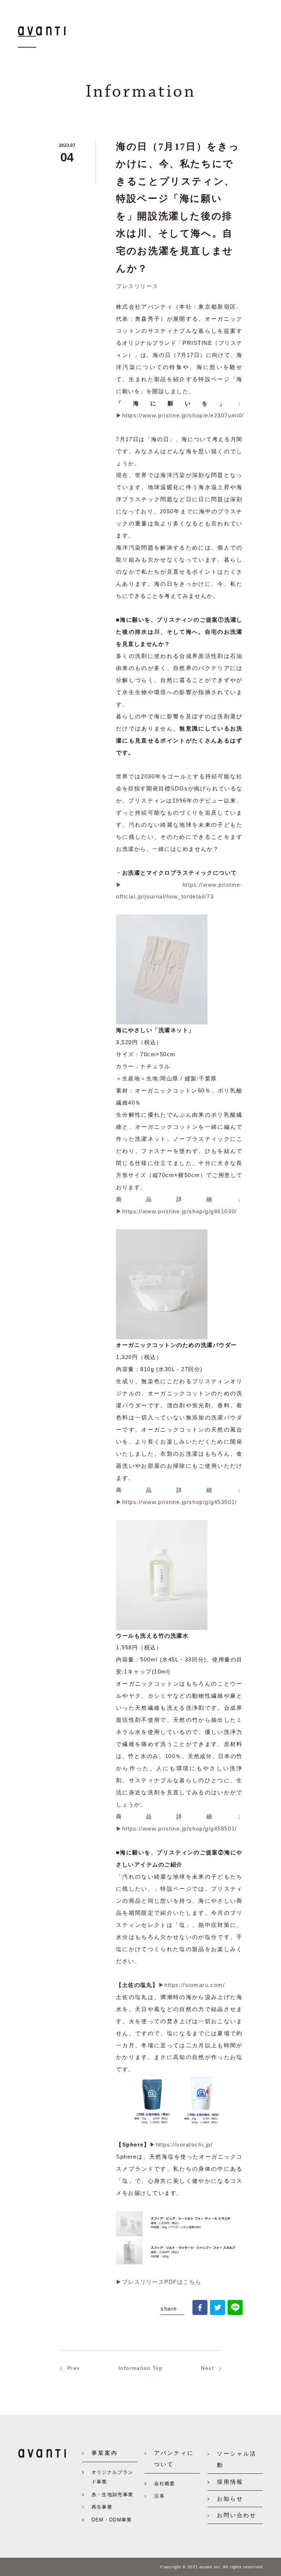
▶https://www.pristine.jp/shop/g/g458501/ (177, 1829)
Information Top (140, 2368)
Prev (74, 2368)
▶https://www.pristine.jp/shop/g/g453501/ (177, 1502)
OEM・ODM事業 (112, 2520)
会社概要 (164, 2484)
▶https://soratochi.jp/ (181, 2145)
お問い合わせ (237, 2515)
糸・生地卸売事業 (113, 2495)
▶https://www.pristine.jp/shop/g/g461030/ (177, 1211)
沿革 (159, 2496)
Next (207, 2368)
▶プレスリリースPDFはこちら (159, 2282)
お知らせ (230, 2499)
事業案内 (105, 2453)
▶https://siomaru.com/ (192, 1985)
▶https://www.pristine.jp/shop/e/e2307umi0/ (180, 415)
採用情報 (230, 2482)
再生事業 (102, 2507)
